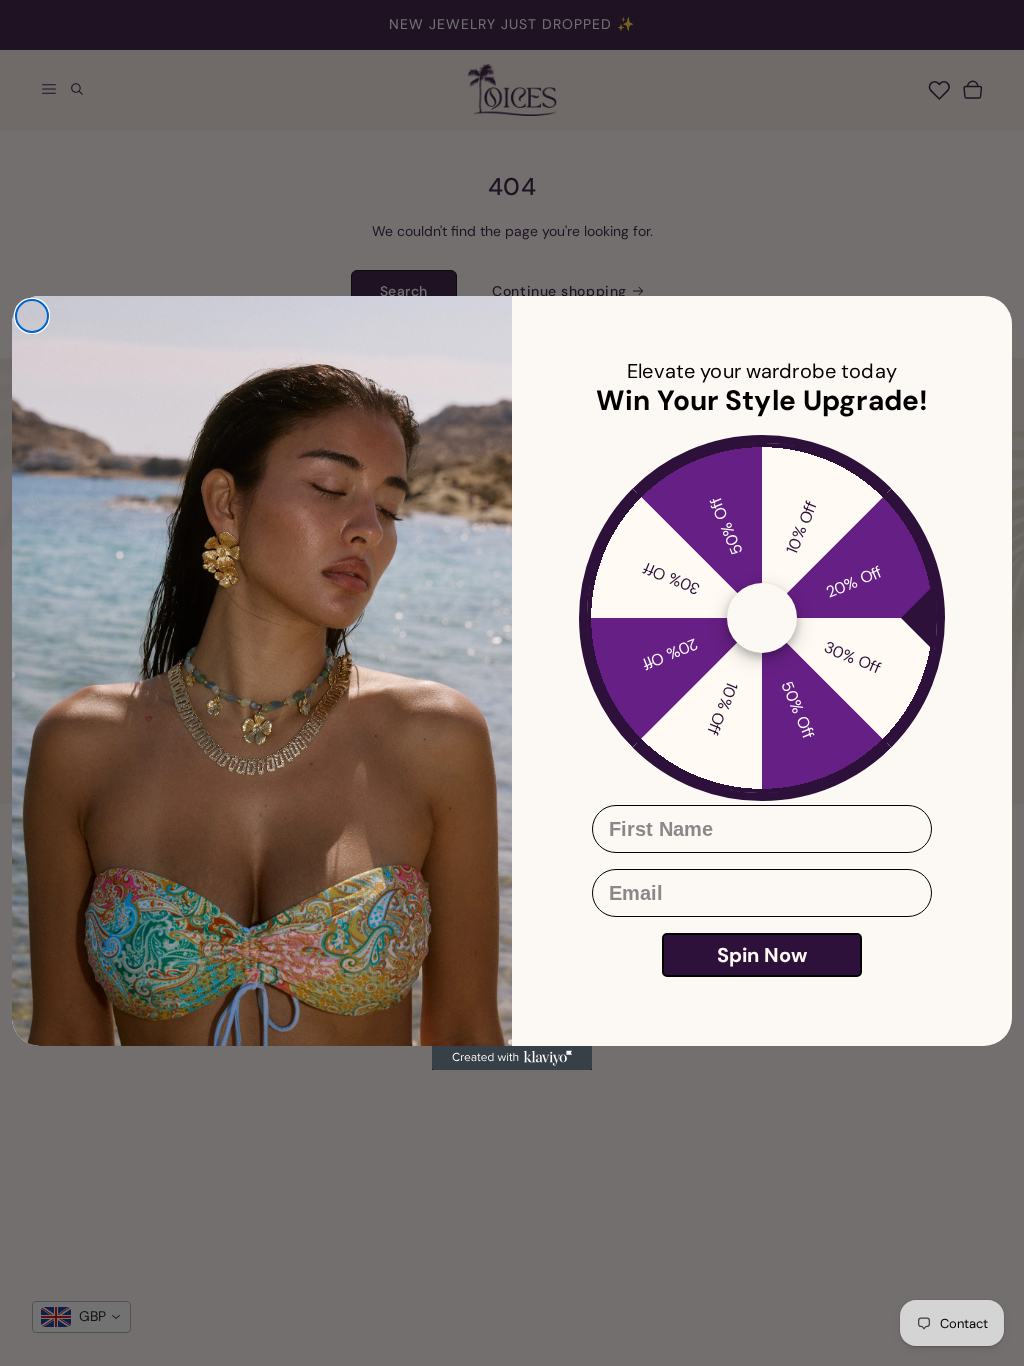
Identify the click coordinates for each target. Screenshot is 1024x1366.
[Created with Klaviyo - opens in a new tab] (512, 1058)
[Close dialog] (32, 316)
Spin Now (762, 955)
